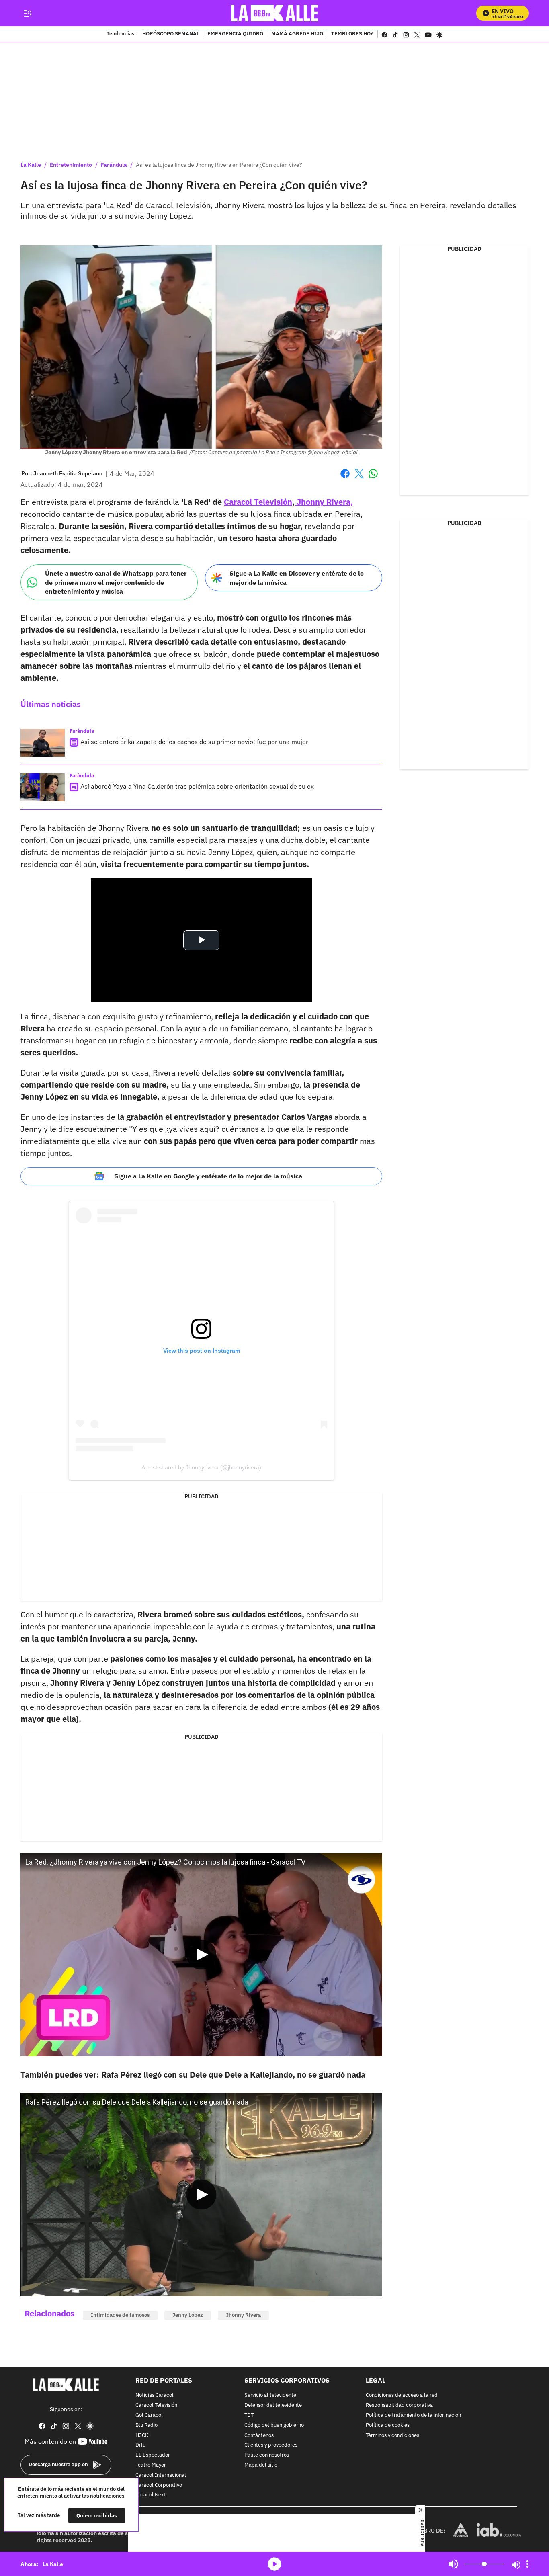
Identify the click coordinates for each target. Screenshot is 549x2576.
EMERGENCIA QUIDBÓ (235, 34)
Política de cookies (388, 2425)
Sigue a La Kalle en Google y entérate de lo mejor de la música (208, 1176)
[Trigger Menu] (28, 13)
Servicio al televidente (270, 2395)
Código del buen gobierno (274, 2425)
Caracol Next (151, 2495)
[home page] (275, 13)
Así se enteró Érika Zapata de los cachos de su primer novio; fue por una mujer (194, 742)
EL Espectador (153, 2455)
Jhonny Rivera (243, 2315)
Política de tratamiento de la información (413, 2415)
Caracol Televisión (156, 2405)
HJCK (142, 2435)
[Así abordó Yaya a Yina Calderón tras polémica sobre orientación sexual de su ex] (43, 787)
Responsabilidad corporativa (399, 2405)
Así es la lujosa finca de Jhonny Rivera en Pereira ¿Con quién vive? (219, 165)
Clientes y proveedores (271, 2445)
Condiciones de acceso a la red (402, 2395)
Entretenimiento (71, 165)
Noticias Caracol (155, 2395)
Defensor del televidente (273, 2405)
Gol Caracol (149, 2415)
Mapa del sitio (261, 2465)
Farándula (114, 165)
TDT (249, 2415)
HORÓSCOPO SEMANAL (171, 34)
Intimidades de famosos (120, 2315)
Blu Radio (146, 2425)
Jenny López (188, 2315)
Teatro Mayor (151, 2465)
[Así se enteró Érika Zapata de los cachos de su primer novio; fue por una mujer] (43, 743)
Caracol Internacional (161, 2475)
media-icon (274, 2564)
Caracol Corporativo (159, 2485)
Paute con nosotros (267, 2455)
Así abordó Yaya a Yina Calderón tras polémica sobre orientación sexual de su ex (197, 786)
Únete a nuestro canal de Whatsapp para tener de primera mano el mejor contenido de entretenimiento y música (116, 582)
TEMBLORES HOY (352, 34)
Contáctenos (259, 2435)
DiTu (140, 2445)
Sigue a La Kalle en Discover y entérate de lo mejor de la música (297, 578)
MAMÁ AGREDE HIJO (297, 34)
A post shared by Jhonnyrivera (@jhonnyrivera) (201, 1467)
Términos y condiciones (392, 2435)
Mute (453, 2564)
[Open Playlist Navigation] (527, 2564)
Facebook (345, 479)
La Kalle (31, 165)
